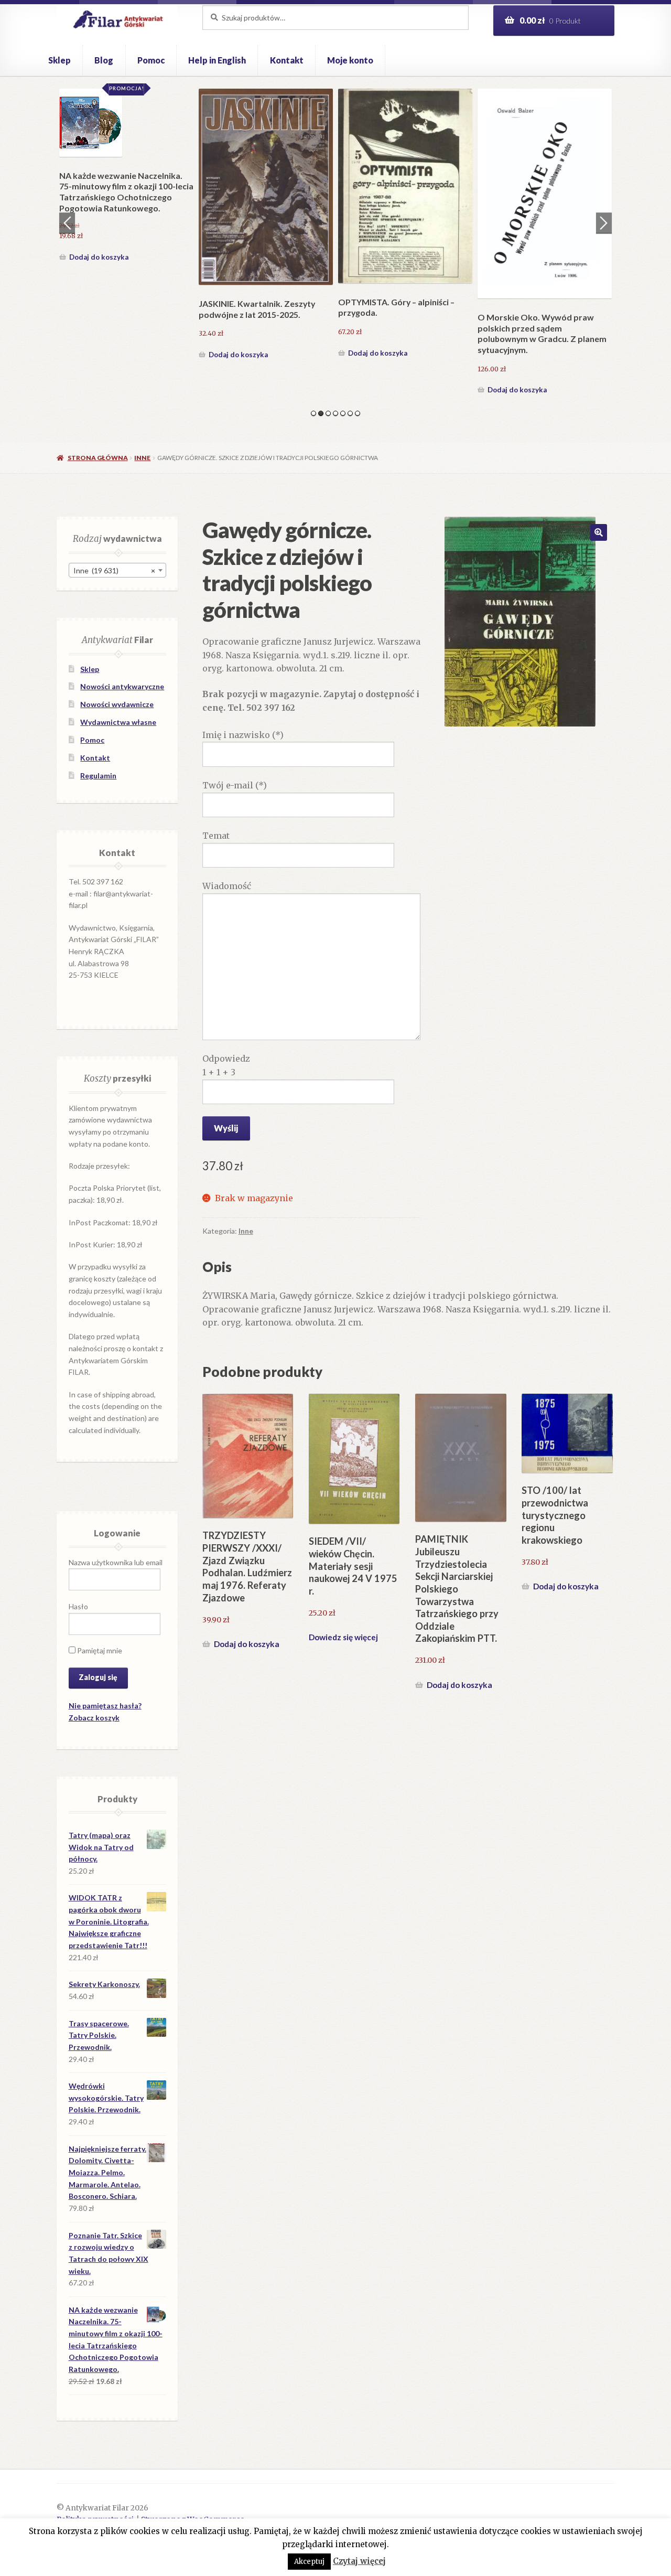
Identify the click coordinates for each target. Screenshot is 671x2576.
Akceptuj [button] (309, 2562)
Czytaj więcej (359, 2561)
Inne (142, 458)
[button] (599, 532)
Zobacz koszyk (94, 1718)
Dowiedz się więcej (343, 1637)
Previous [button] (67, 223)
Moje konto (350, 60)
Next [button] (604, 223)
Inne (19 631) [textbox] (114, 570)
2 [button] (321, 413)
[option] (126, 177)
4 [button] (335, 413)
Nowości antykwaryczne (122, 686)
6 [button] (350, 413)
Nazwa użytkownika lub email (116, 1562)
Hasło (78, 1606)
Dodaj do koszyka (99, 257)
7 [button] (358, 413)
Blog (104, 60)
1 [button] (313, 413)
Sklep (59, 60)
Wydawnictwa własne (118, 722)
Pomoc (151, 60)
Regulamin (98, 776)
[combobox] (117, 570)
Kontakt (287, 60)
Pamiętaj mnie (99, 1650)
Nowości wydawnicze (117, 704)
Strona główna (98, 458)
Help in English (217, 60)
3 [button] (328, 413)
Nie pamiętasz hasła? (105, 1706)
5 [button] (343, 413)
